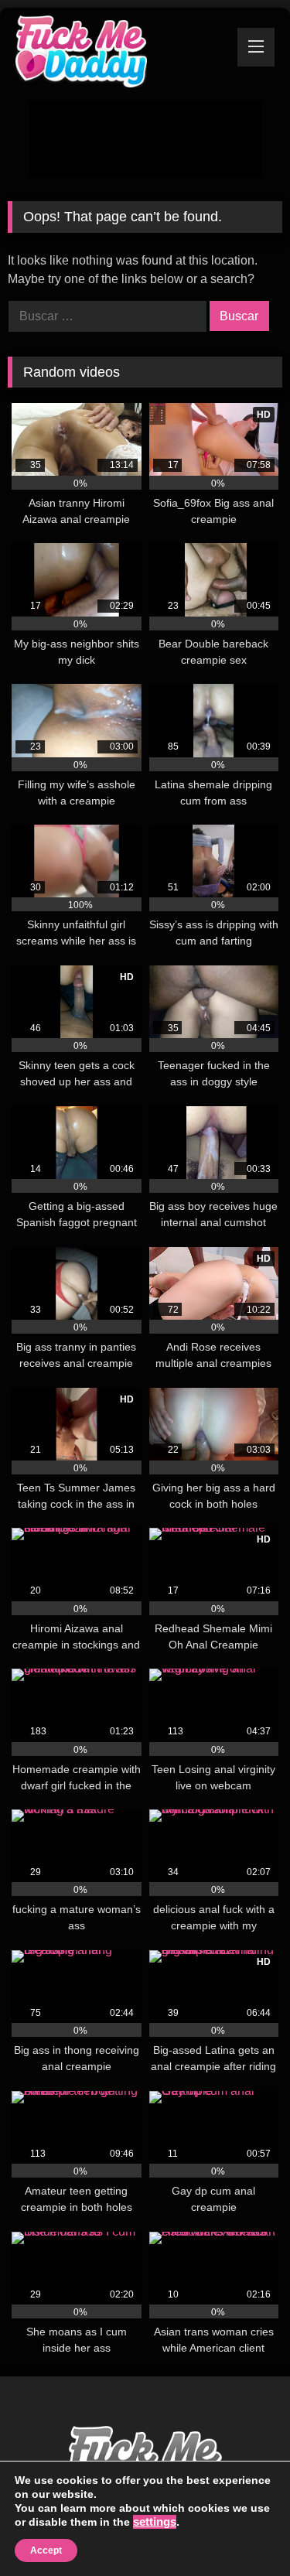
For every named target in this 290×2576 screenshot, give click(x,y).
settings (155, 2522)
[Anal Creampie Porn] (119, 54)
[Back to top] (244, 2530)
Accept (46, 2550)
